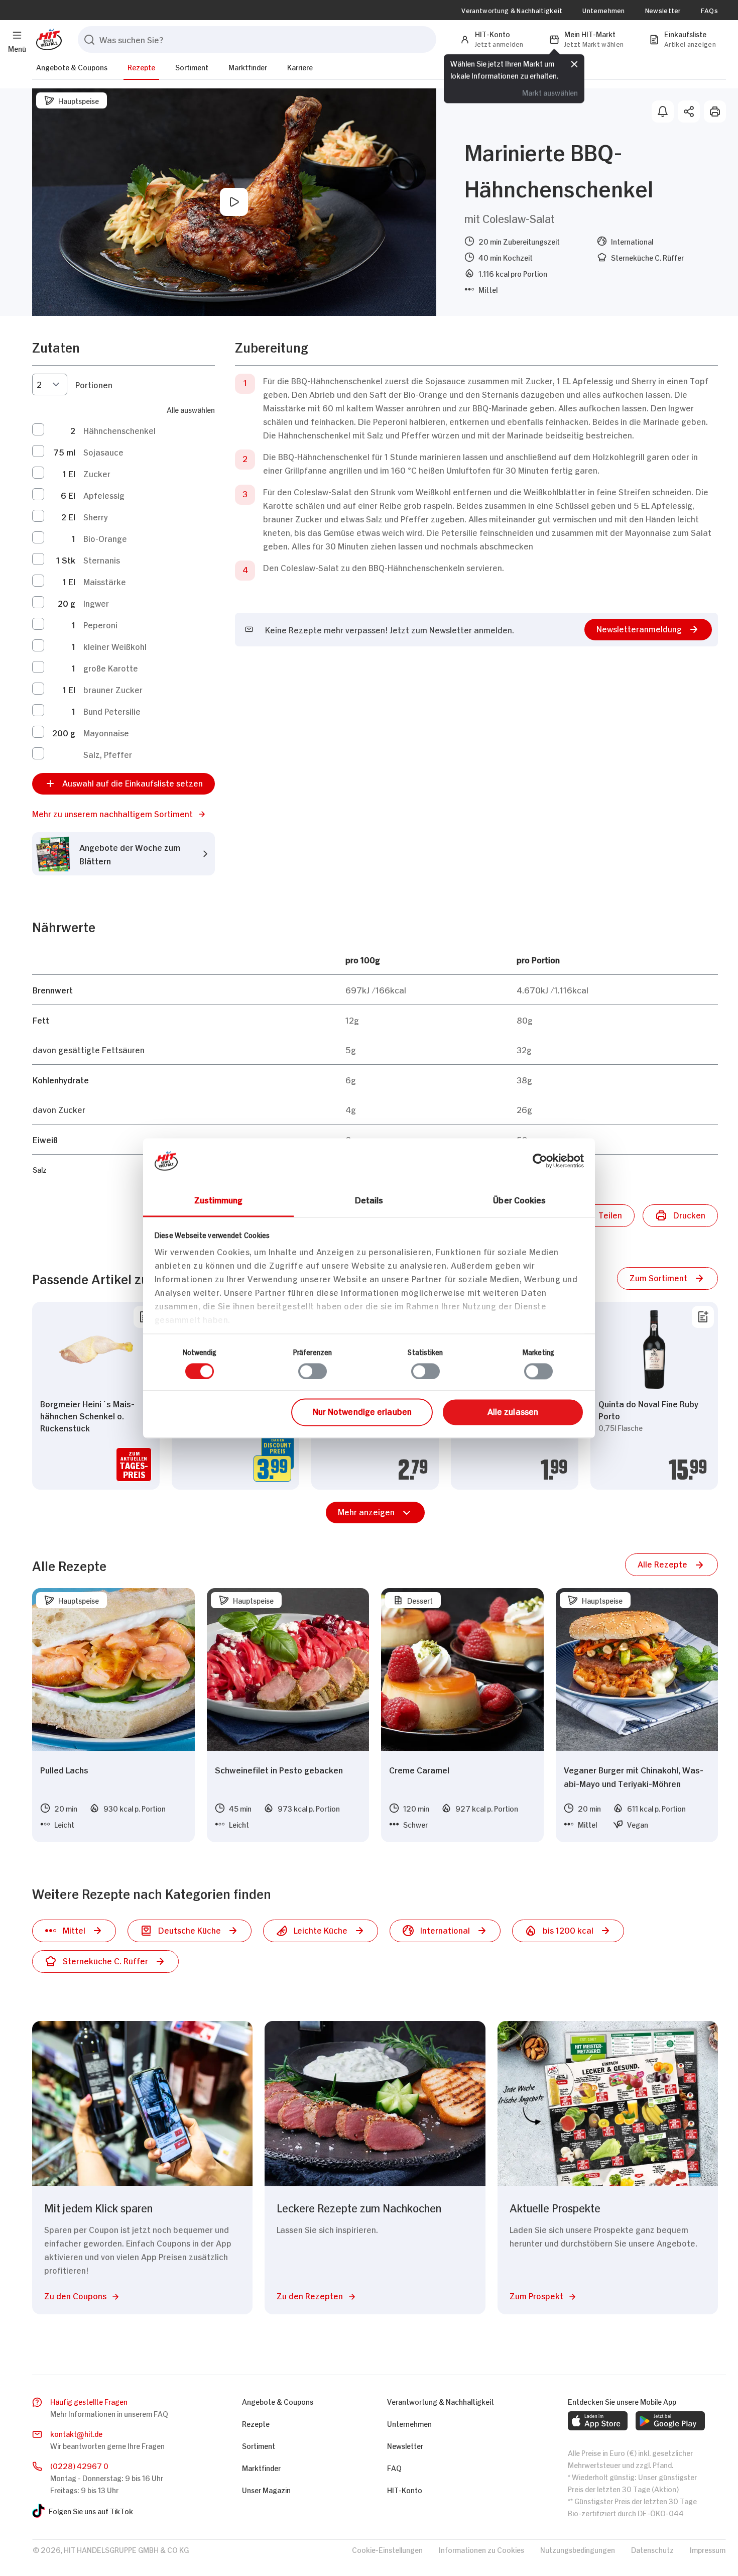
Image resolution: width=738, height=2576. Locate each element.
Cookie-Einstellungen (387, 2549)
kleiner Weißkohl (115, 646)
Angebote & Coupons (72, 67)
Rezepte (141, 67)
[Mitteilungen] (663, 111)
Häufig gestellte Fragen (89, 2401)
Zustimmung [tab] (219, 1199)
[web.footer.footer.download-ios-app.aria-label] (598, 2421)
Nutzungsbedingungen (578, 2549)
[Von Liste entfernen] (703, 1317)
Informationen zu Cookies (481, 2549)
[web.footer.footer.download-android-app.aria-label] (670, 2421)
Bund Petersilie (112, 711)
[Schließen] (574, 64)
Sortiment (192, 67)
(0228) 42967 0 (79, 2465)
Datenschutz (652, 2549)
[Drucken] (715, 111)
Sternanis (102, 559)
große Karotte (111, 667)
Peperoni (100, 624)
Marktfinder (248, 67)
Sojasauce (103, 452)
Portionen (94, 384)
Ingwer (96, 603)
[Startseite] (47, 39)
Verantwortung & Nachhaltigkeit (512, 10)
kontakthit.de (76, 2433)
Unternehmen (603, 10)
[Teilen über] (689, 111)
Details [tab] (369, 1199)
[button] (124, 813)
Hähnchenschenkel (119, 430)
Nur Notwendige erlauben (362, 1411)
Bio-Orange (105, 538)
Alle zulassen (513, 1411)
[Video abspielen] (234, 202)
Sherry (96, 516)
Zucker (97, 473)
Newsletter (663, 10)
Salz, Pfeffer (108, 754)
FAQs (709, 10)
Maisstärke (105, 581)
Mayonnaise (106, 732)
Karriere (300, 67)
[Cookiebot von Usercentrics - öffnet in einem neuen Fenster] (540, 1161)
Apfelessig (104, 495)
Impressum (708, 2549)
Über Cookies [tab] (519, 1199)
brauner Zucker (113, 689)
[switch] (313, 1371)
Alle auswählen (191, 409)
